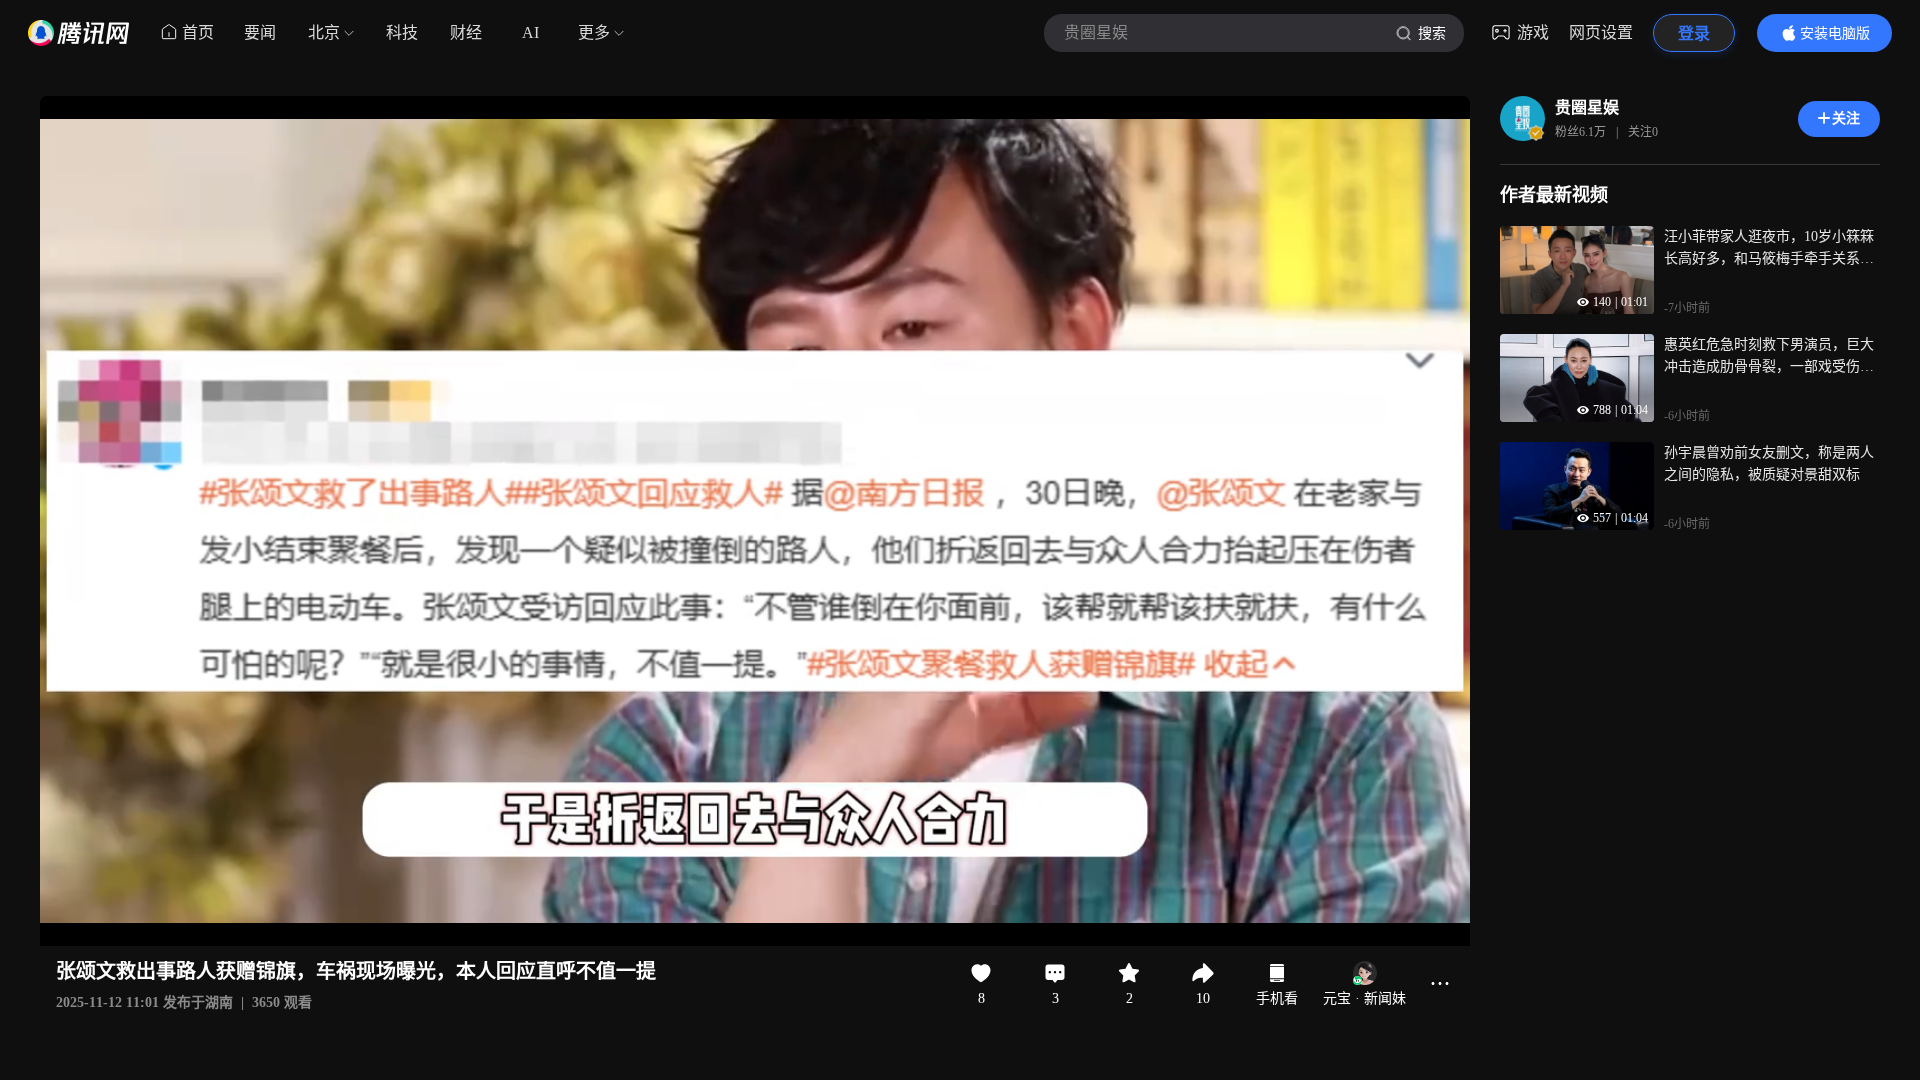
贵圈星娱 (1587, 107)
